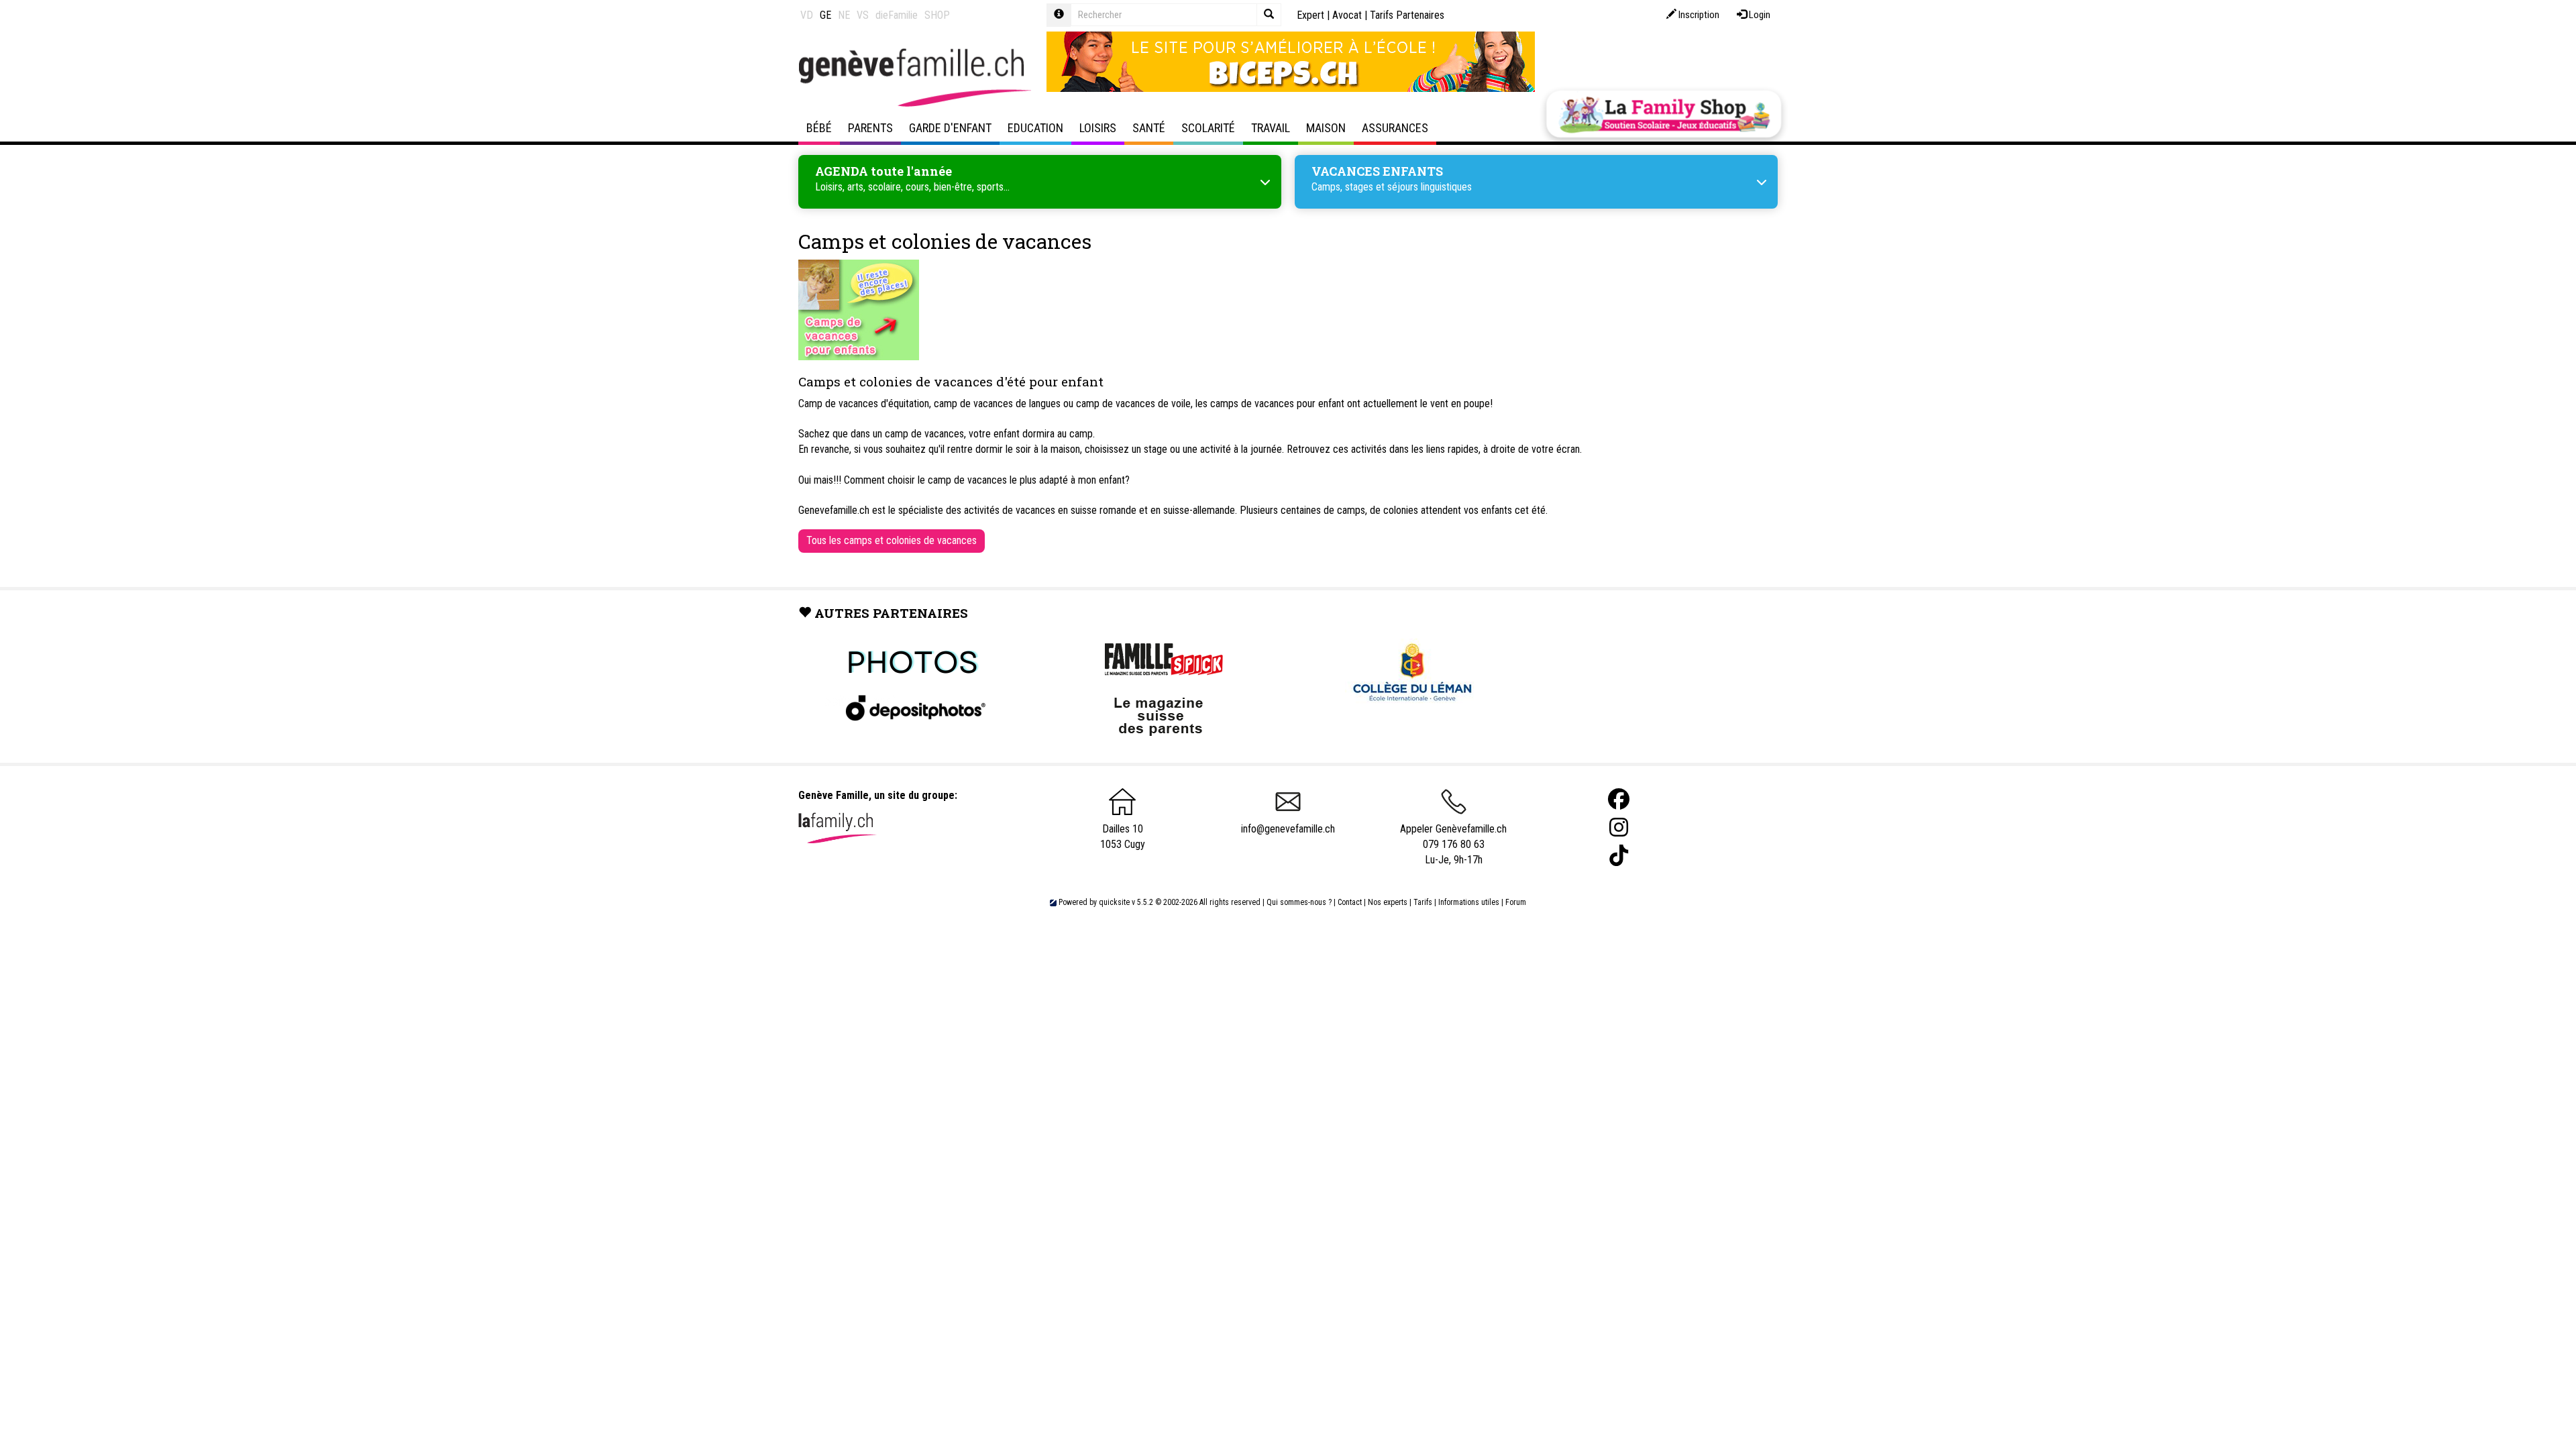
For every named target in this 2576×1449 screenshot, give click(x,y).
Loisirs (1098, 128)
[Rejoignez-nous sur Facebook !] (1619, 799)
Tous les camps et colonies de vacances (892, 540)
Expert (1310, 15)
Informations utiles (1469, 902)
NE (844, 15)
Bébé (819, 128)
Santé (1149, 128)
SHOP (937, 15)
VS (863, 15)
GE (825, 15)
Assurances (1395, 128)
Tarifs (1423, 902)
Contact (1350, 902)
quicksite (1114, 902)
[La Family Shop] (1664, 114)
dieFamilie (897, 15)
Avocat (1347, 15)
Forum (1516, 902)
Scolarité (1208, 128)
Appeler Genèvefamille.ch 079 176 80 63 (1453, 837)
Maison (1326, 128)
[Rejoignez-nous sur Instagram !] (1619, 827)
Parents (870, 128)
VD (807, 15)
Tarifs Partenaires (1407, 15)
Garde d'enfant (950, 128)
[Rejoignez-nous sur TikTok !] (1619, 856)
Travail (1271, 128)
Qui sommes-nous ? (1299, 902)
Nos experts (1388, 902)
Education (1035, 128)
